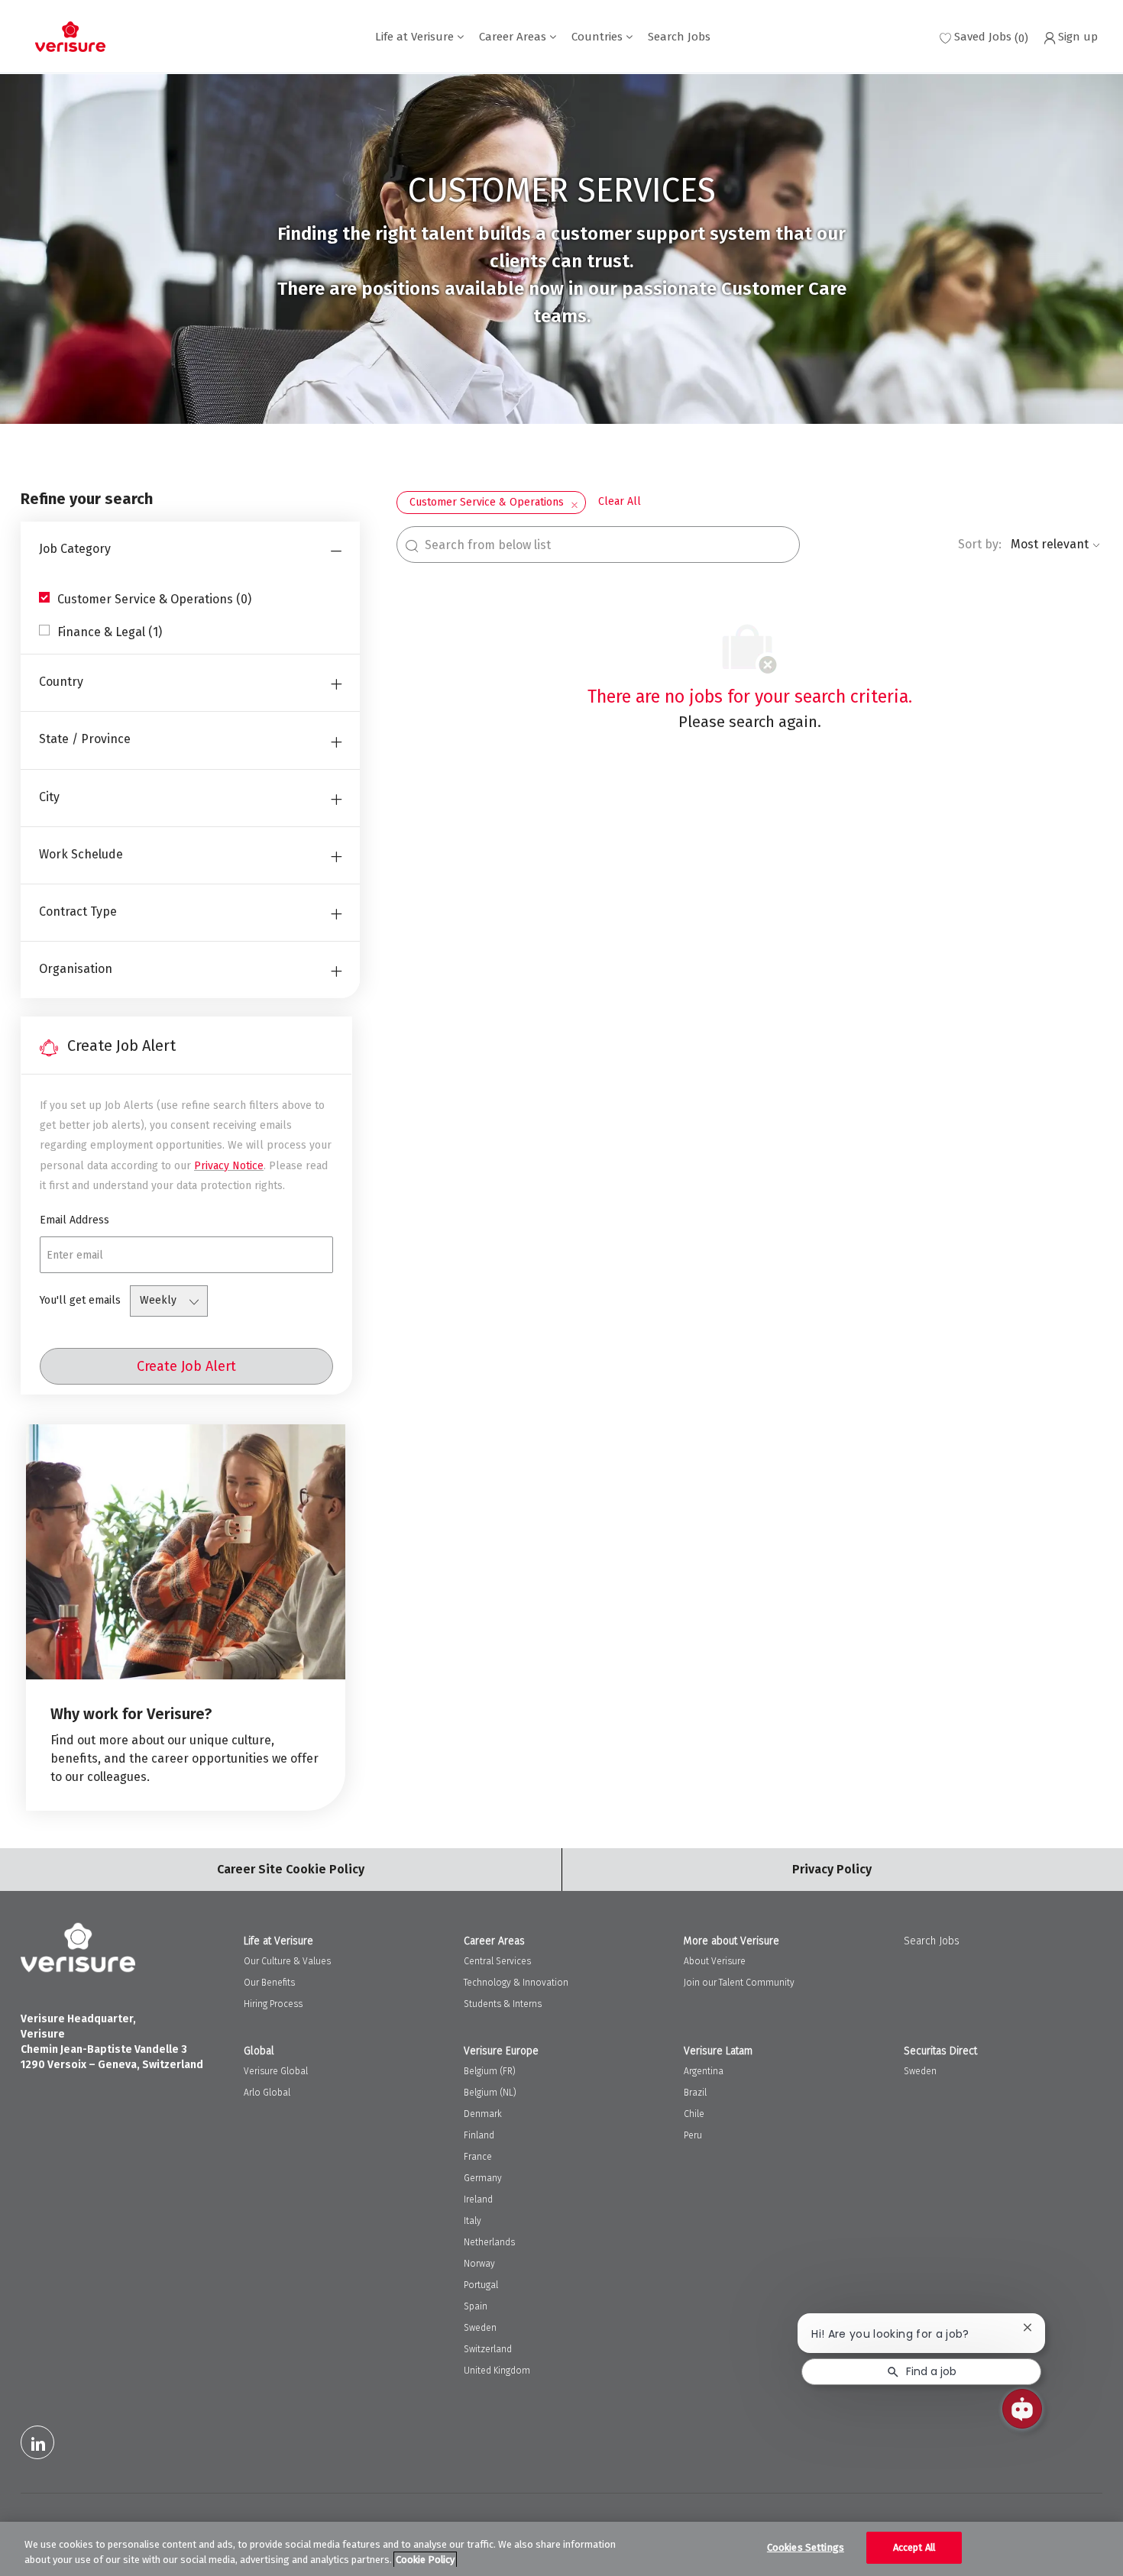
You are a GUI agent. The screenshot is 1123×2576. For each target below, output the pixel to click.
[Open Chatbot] (1022, 2409)
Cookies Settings (806, 2547)
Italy (473, 2221)
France (478, 2157)
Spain (476, 2306)
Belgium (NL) (490, 2093)
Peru (693, 2135)
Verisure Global (276, 2071)
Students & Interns (503, 2004)
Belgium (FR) (490, 2071)
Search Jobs (679, 37)
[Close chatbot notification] (1028, 2327)
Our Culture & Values (287, 1961)
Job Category (75, 549)
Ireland (478, 2199)
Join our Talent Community (739, 1983)
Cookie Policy (425, 2560)
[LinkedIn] (37, 2442)
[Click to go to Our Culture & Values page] (186, 1618)
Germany (483, 2178)
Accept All (914, 2547)
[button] (574, 503)
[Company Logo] (70, 37)
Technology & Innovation (516, 1983)
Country (61, 682)
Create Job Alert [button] (186, 1366)
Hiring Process (273, 2004)
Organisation (76, 969)
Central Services (497, 1961)
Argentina (704, 2071)
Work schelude (81, 854)
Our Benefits (269, 1983)
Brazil (695, 2093)
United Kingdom (497, 2371)
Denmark (483, 2114)
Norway (479, 2264)
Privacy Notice (229, 1166)
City (49, 797)
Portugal (481, 2285)
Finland (479, 2135)
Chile (694, 2114)
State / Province (85, 739)
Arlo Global (267, 2093)
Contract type (78, 911)
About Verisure (715, 1961)
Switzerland (488, 2349)
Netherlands (489, 2242)
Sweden (480, 2328)
